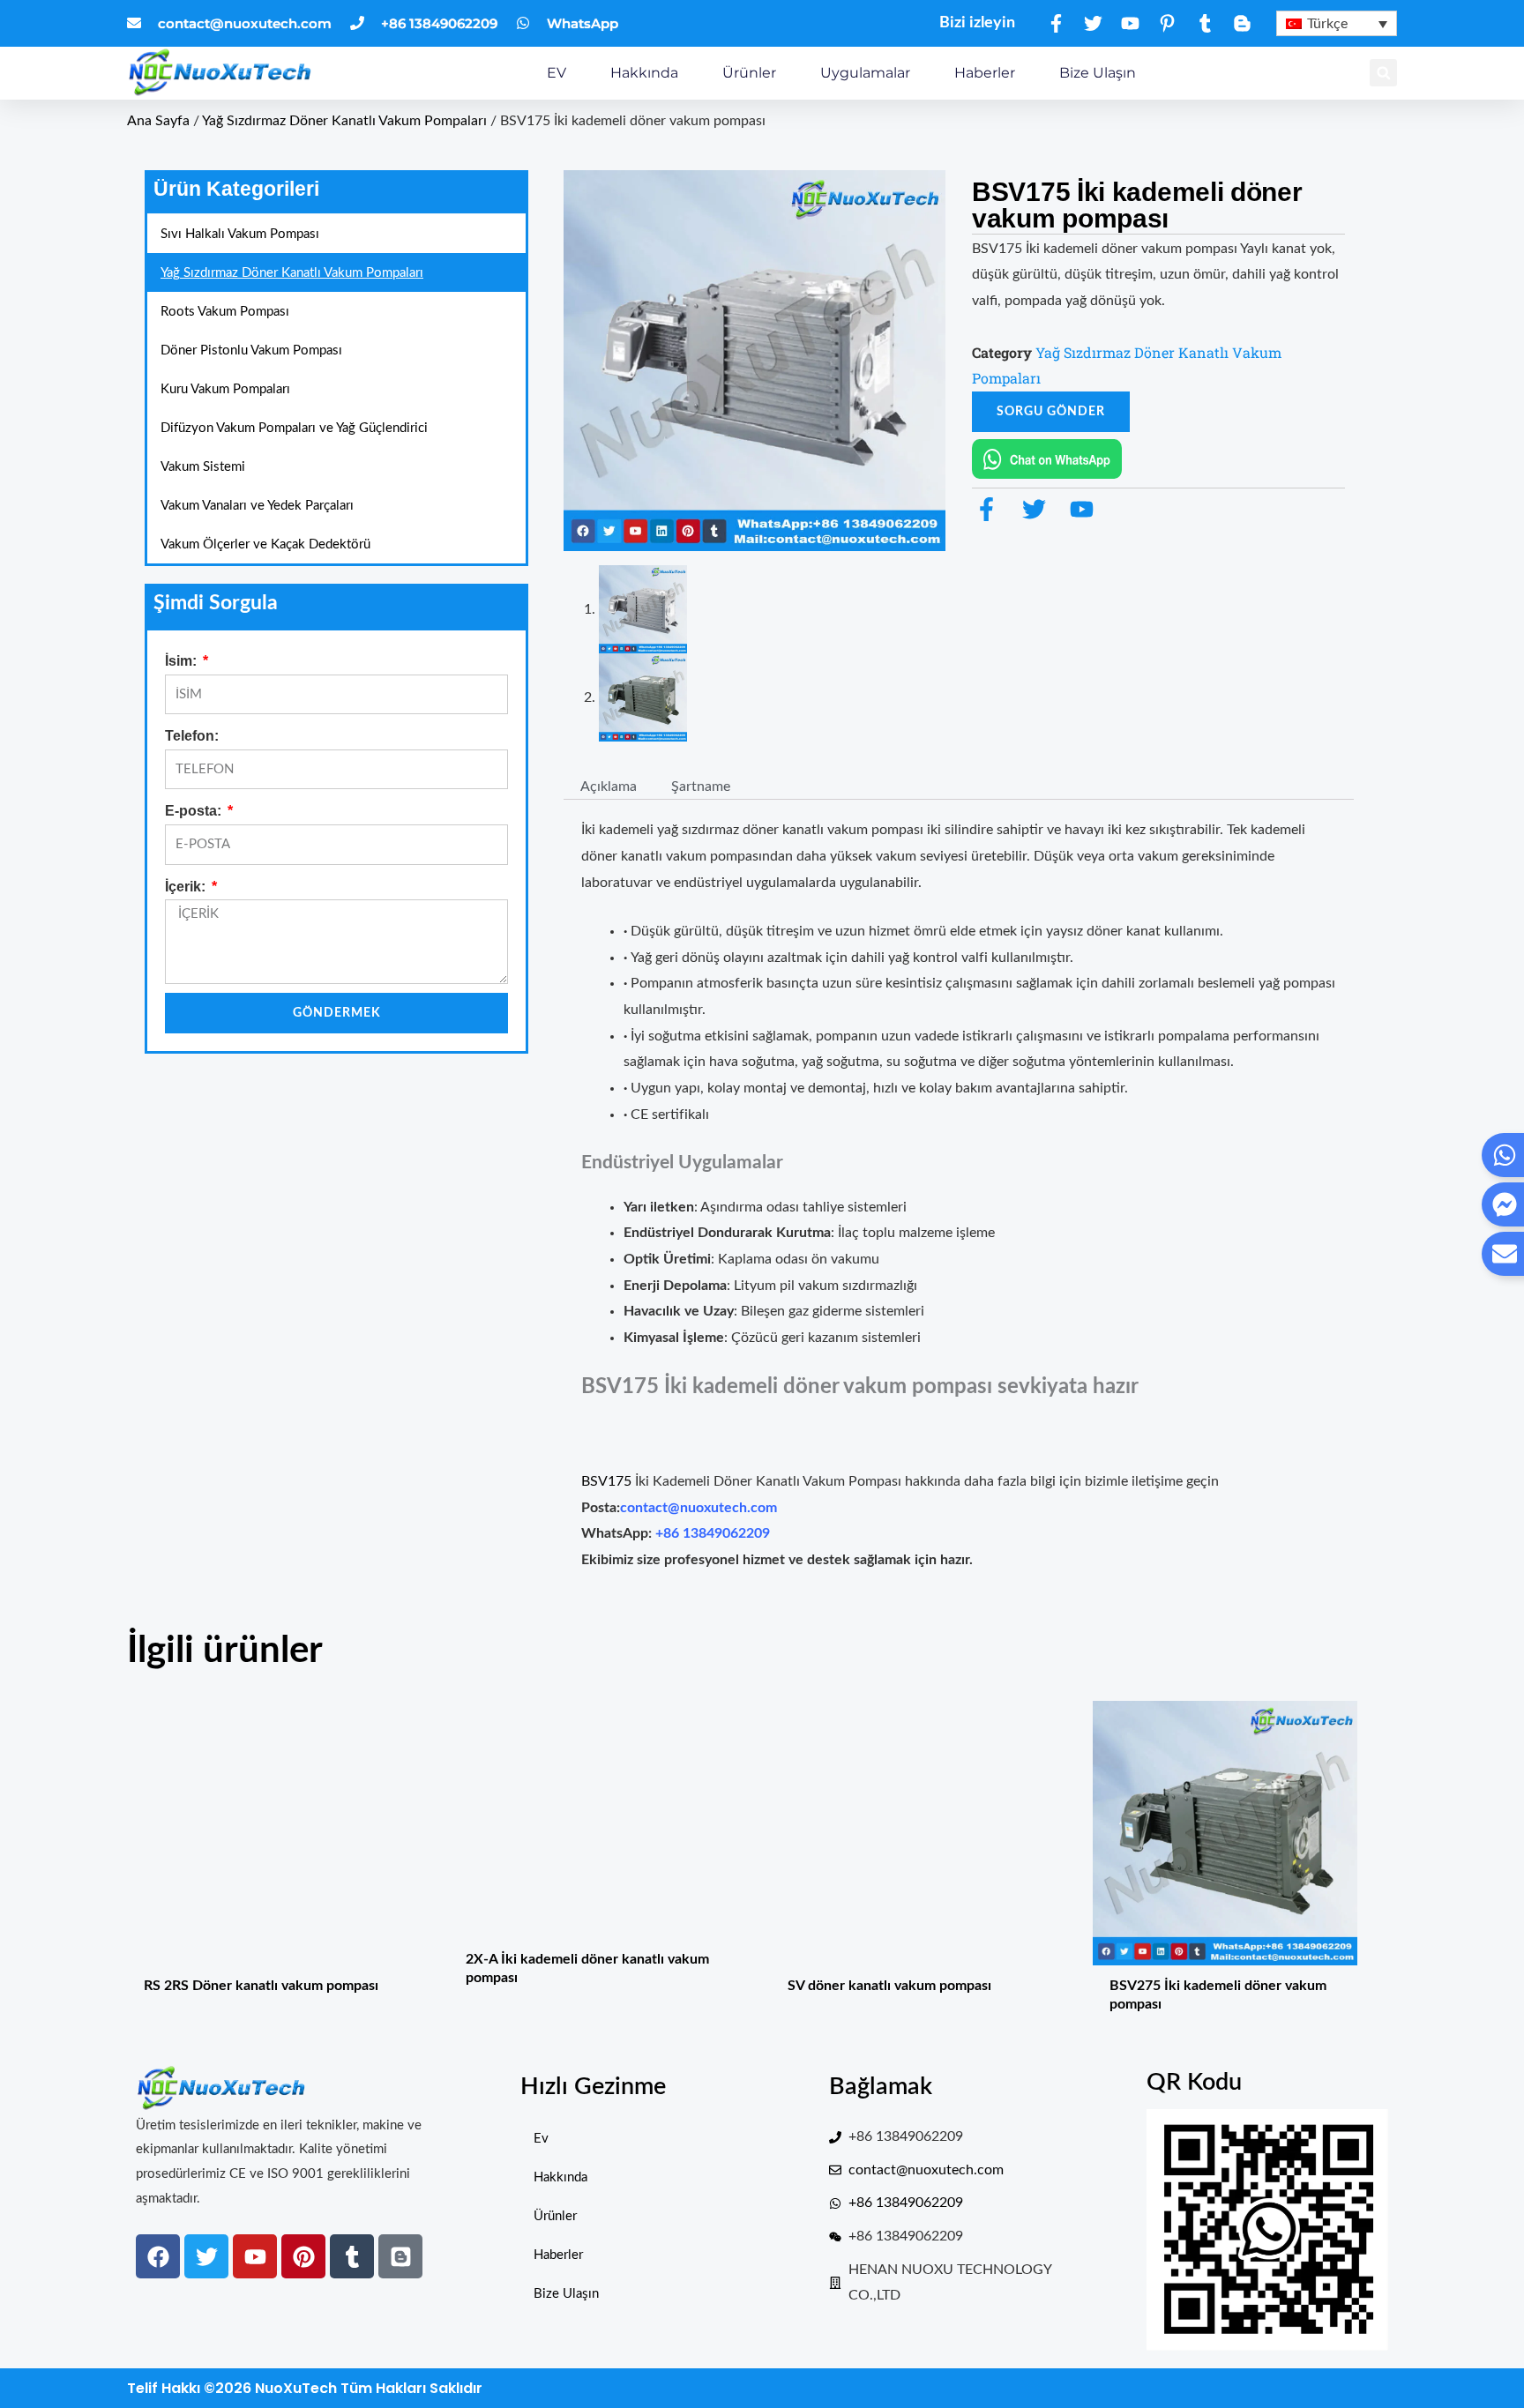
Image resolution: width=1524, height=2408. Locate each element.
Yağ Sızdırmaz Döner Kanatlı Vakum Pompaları (344, 121)
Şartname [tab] (701, 786)
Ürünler (749, 73)
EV (557, 73)
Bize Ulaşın (1098, 73)
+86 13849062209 (713, 1533)
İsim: (183, 661)
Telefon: (192, 736)
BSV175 (608, 1481)
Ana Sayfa (158, 121)
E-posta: (195, 811)
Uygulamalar (865, 73)
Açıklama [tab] (609, 786)
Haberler (985, 73)
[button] (1383, 73)
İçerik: (187, 887)
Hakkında (644, 73)
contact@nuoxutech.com (698, 1508)
